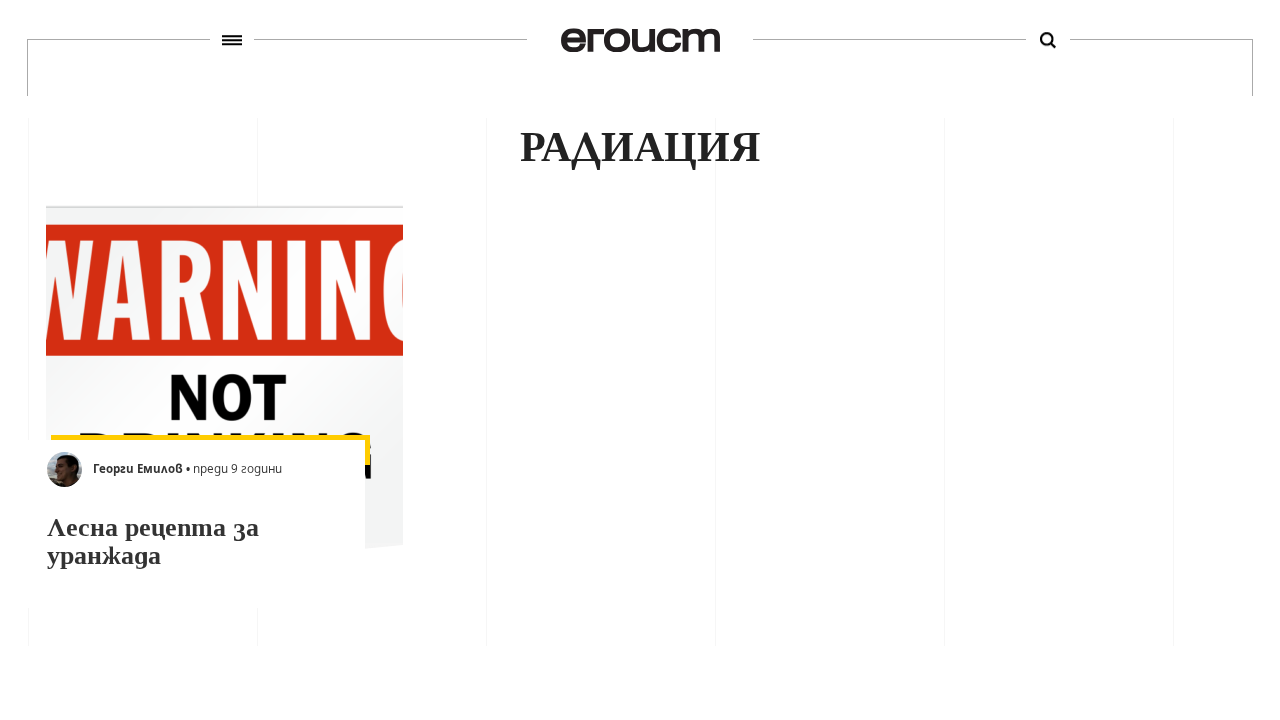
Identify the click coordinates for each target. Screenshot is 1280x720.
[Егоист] (640, 39)
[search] (1048, 40)
